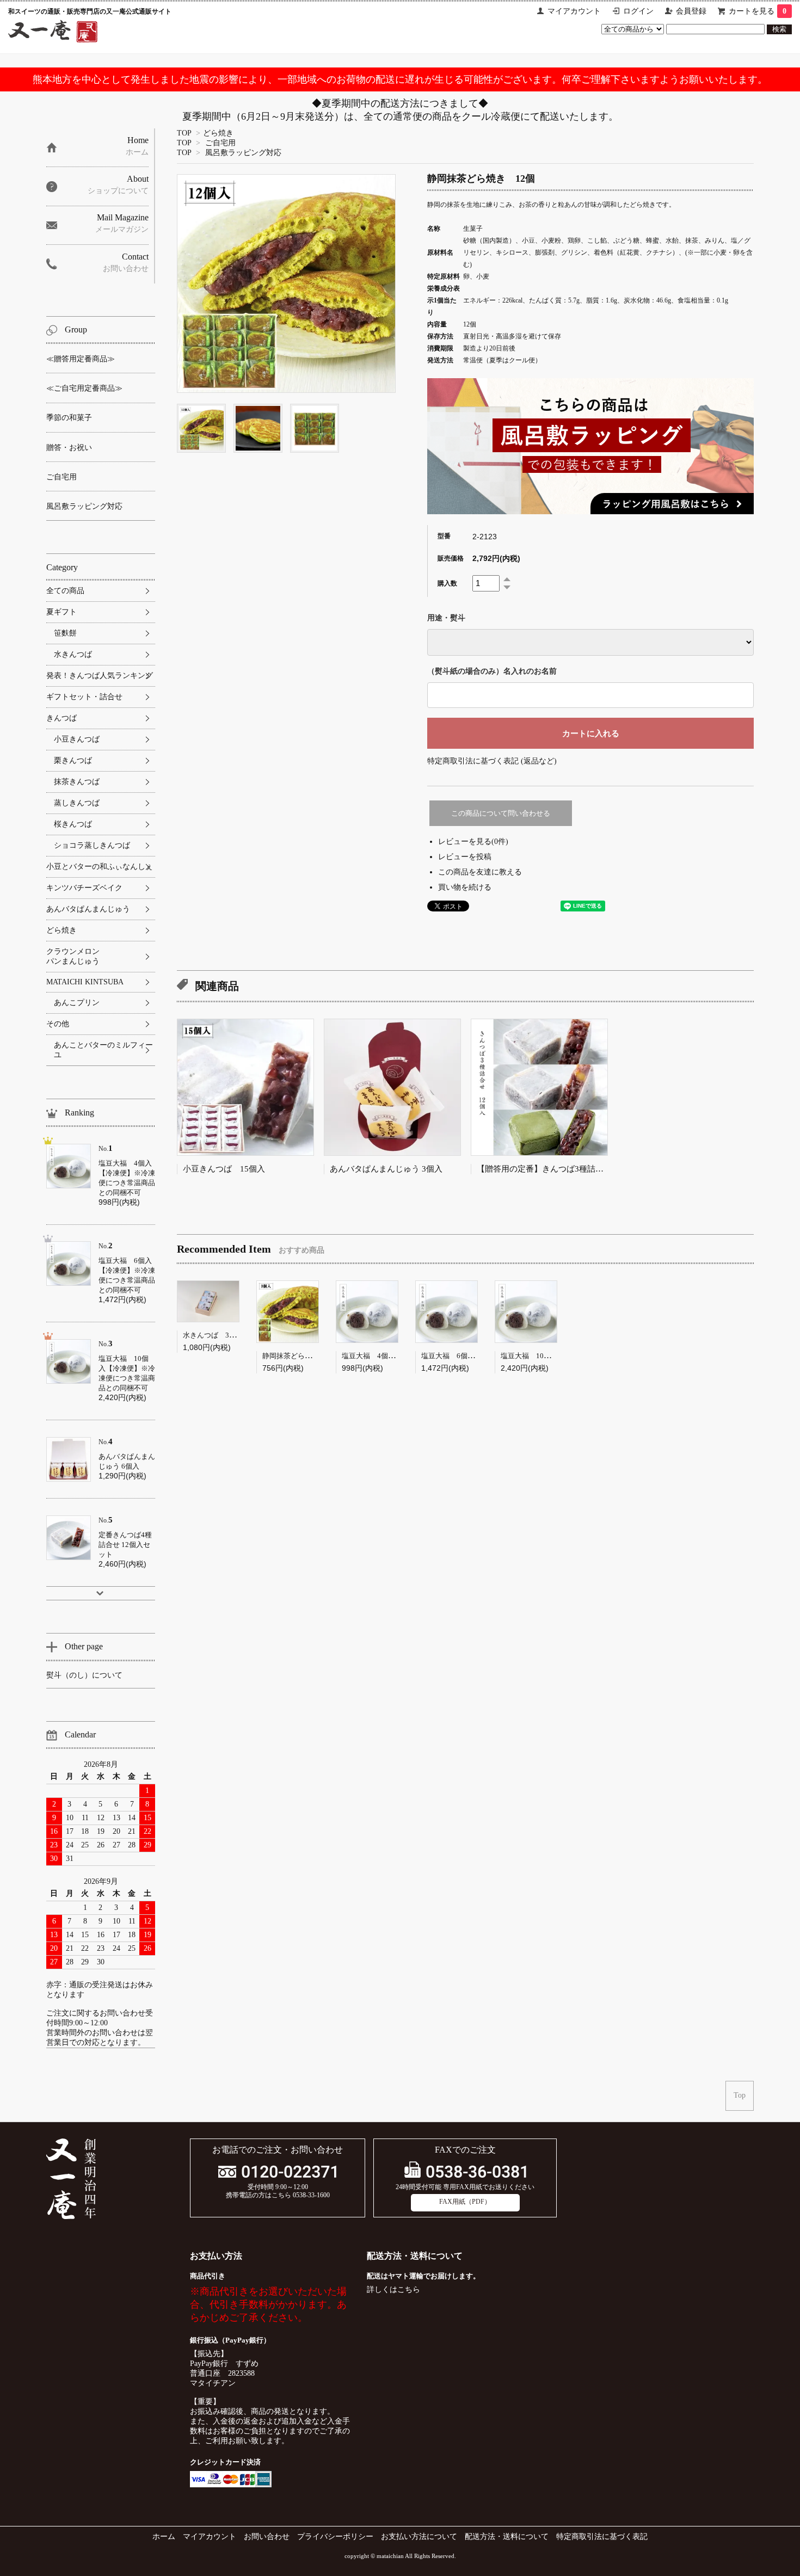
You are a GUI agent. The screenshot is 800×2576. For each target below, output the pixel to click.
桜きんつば (73, 824)
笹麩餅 (65, 633)
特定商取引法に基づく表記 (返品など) (492, 761)
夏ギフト (61, 612)
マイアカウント (574, 11)
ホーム (164, 2537)
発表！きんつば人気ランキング (100, 676)
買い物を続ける (465, 887)
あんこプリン (77, 1003)
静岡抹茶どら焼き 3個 (300, 1356)
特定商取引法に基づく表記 (602, 2537)
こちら (409, 2290)
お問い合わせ (267, 2537)
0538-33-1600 (311, 2195)
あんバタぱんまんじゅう (88, 909)
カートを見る (758, 11)
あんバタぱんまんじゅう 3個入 (386, 1169)
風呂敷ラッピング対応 (243, 153)
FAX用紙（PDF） (465, 2202)
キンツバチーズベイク (84, 888)
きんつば (61, 718)
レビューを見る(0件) (473, 842)
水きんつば (73, 654)
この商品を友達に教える (480, 872)
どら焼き (218, 133)
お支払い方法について (419, 2537)
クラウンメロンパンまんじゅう (73, 956)
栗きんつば (73, 760)
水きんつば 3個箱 (213, 1335)
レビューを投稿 (465, 857)
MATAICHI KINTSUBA (85, 982)
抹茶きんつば (77, 782)
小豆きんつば (77, 739)
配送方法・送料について (507, 2537)
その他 (58, 1024)
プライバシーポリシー (335, 2537)
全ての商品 (65, 591)
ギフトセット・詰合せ (84, 697)
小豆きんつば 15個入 (224, 1169)
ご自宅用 (220, 143)
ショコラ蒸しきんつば (92, 845)
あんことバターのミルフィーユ (103, 1050)
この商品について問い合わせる (501, 813)
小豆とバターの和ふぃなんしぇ (100, 867)
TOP (184, 133)
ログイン (638, 11)
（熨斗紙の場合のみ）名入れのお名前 (492, 671)
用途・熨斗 (446, 618)
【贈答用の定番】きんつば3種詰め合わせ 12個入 (569, 1169)
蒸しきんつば (77, 803)
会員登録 (691, 11)
